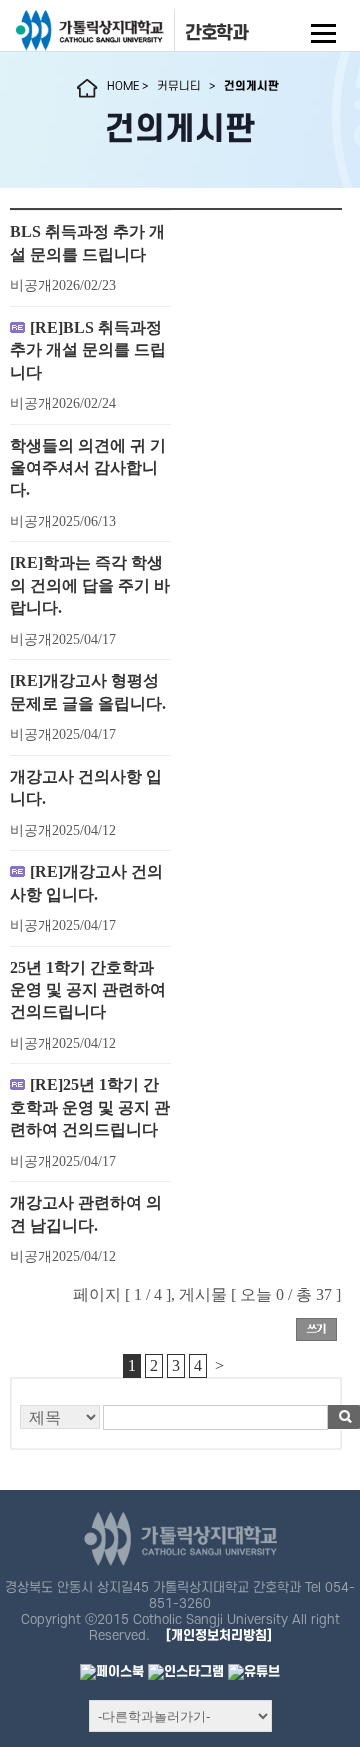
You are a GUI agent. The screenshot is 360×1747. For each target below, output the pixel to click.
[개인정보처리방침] (219, 1635)
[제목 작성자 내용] (176, 1422)
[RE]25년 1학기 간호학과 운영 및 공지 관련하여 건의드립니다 (90, 1107)
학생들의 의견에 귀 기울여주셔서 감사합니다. (88, 468)
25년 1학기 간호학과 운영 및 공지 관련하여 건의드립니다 (88, 990)
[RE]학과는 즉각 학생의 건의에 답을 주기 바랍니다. (90, 585)
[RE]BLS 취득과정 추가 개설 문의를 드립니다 (88, 350)
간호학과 (217, 33)
